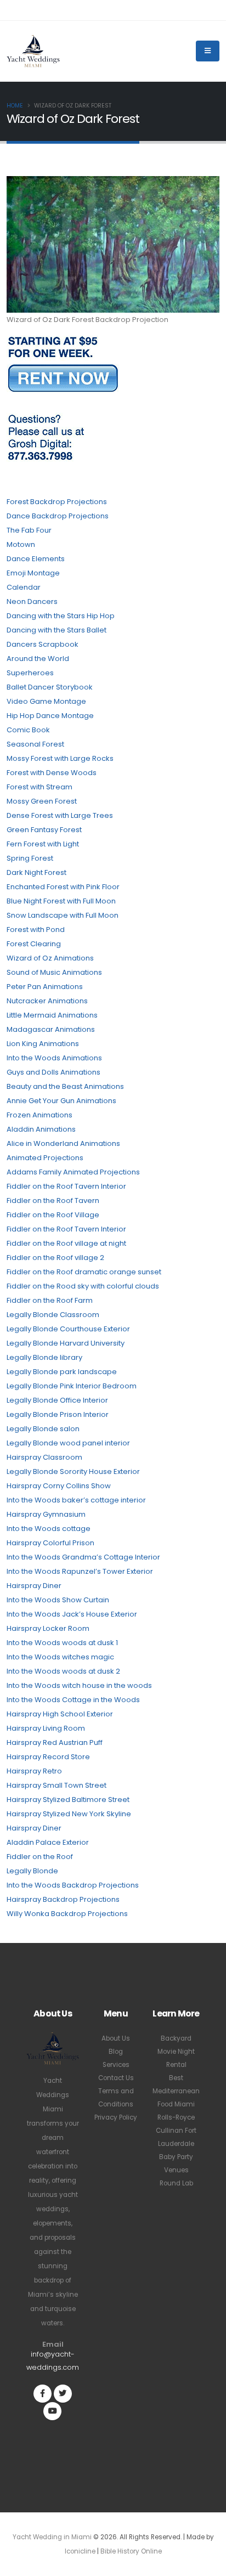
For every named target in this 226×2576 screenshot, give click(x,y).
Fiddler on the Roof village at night (66, 1243)
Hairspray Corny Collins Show (59, 1486)
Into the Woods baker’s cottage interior (76, 1500)
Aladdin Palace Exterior (48, 1842)
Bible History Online (131, 2551)
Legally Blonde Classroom (53, 1315)
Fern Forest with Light (43, 844)
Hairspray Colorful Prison (50, 1543)
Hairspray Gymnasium (46, 1514)
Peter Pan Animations (45, 987)
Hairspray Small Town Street (56, 1785)
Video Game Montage (46, 701)
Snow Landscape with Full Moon (63, 915)
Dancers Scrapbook (43, 644)
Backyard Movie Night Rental (176, 2052)
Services (116, 2065)
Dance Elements (36, 559)
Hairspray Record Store (48, 1757)
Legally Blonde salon (43, 1429)
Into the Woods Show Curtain (58, 1600)
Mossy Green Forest (42, 801)
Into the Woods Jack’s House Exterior (72, 1614)
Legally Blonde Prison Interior (58, 1414)
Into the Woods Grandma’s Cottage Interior (83, 1557)
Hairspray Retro (34, 1771)
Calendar (24, 587)
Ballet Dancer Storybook (50, 687)
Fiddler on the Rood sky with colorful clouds (83, 1286)
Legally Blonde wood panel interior (68, 1443)
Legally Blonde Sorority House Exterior (73, 1471)
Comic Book (28, 730)
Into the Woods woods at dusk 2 (63, 1671)
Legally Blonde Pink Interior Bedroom (72, 1386)
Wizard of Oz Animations (50, 958)
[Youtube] (52, 2411)
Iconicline (80, 2551)
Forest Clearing (34, 944)
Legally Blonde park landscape (62, 1372)
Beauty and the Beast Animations (65, 1086)
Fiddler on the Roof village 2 (55, 1258)
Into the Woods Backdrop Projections (73, 1885)
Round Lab (176, 2183)
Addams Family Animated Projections (73, 1172)
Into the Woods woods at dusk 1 (62, 1643)
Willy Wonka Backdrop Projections (67, 1914)
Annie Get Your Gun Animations (61, 1101)
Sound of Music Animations (54, 972)
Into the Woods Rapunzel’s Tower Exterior (80, 1571)
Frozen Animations (39, 1115)
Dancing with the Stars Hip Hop (61, 616)
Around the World (38, 659)
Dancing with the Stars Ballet (56, 630)
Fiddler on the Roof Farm (50, 1300)
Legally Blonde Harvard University (66, 1343)
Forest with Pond (36, 930)
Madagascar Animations (51, 1029)
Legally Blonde (32, 1871)
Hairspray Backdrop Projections (63, 1899)
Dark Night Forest (36, 872)
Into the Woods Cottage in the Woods (73, 1700)
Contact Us (116, 2078)
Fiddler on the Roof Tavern (53, 1201)
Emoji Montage (33, 573)
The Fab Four (29, 530)
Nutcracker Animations (47, 1001)
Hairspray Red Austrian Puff (55, 1742)
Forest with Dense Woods (52, 773)
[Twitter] (63, 2394)
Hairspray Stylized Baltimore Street (68, 1800)
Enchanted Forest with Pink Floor (63, 887)
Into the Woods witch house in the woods (79, 1685)
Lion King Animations (43, 1044)
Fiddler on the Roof (40, 1857)
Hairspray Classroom (44, 1457)
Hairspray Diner (34, 1586)
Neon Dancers (32, 601)
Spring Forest (30, 858)
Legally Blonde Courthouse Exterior (68, 1329)
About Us (116, 2038)
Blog (116, 2052)
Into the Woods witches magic (60, 1657)
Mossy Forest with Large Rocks (60, 758)
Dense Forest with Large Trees (60, 815)
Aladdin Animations (41, 1129)
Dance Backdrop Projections (58, 516)
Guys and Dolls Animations (53, 1072)
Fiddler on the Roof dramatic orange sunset (84, 1272)
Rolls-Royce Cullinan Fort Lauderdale (176, 2131)
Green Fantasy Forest (44, 830)
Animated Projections (45, 1158)
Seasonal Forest (35, 744)
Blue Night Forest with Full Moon (61, 901)
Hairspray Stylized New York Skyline (69, 1814)
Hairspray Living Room (46, 1728)
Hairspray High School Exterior (60, 1714)
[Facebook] (43, 2394)
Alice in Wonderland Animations (63, 1143)
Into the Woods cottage (49, 1529)
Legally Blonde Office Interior (57, 1400)
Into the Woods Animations (54, 1058)
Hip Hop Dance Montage (50, 716)
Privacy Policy (116, 2117)
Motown (21, 544)
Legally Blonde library (44, 1357)
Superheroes (30, 673)
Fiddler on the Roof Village (53, 1215)
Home (15, 106)
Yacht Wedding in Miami (52, 2537)
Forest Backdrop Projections (57, 502)
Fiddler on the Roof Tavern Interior (66, 1186)
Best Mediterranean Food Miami (176, 2091)
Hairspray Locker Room (48, 1628)
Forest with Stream (39, 787)
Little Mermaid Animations (52, 1015)
